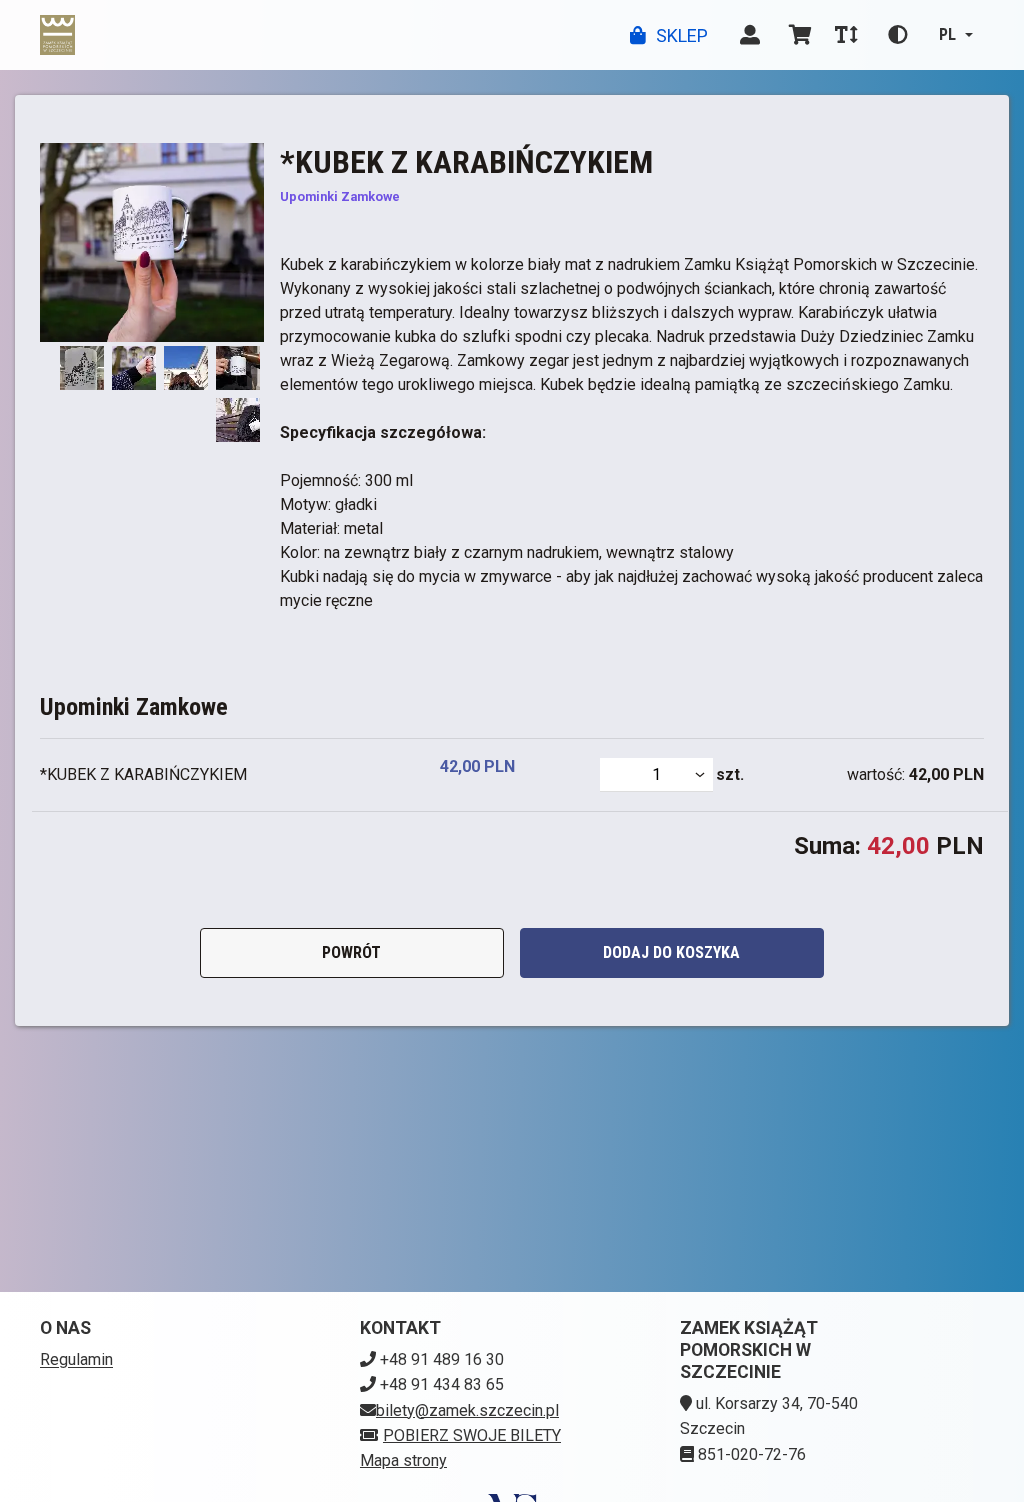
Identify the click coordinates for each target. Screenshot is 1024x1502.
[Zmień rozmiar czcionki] (846, 35)
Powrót (351, 952)
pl (947, 34)
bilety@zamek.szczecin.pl (467, 1410)
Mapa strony (403, 1460)
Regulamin (76, 1359)
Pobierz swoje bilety (472, 1435)
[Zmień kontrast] (898, 35)
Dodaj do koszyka (671, 952)
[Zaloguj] (750, 35)
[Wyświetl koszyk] (800, 35)
